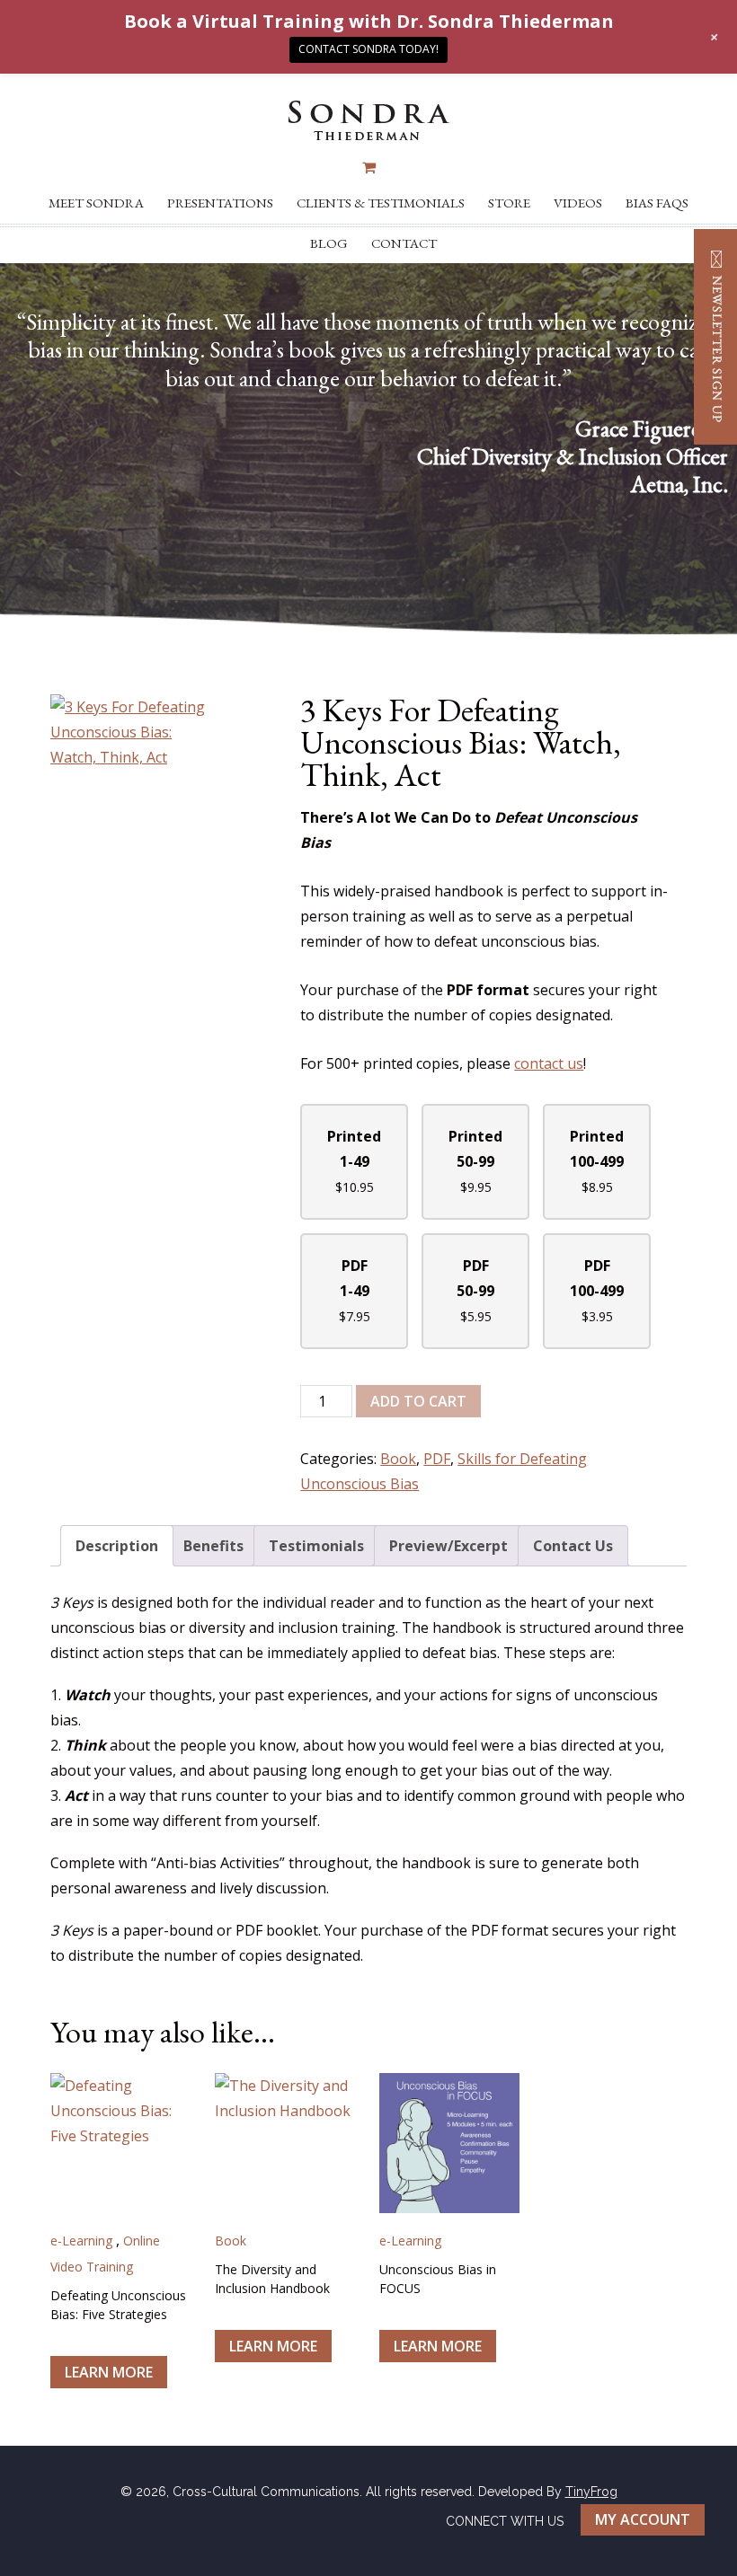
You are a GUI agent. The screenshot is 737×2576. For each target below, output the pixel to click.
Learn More (109, 2372)
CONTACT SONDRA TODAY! (368, 49)
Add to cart (418, 1401)
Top (694, 2533)
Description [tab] (117, 1546)
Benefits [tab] (213, 1546)
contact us (549, 1063)
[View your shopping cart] (369, 167)
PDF (437, 1459)
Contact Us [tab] (573, 1546)
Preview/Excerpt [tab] (448, 1546)
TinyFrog (591, 2492)
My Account (643, 2519)
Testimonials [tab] (316, 1546)
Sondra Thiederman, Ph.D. (369, 120)
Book (398, 1459)
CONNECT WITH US (505, 2520)
